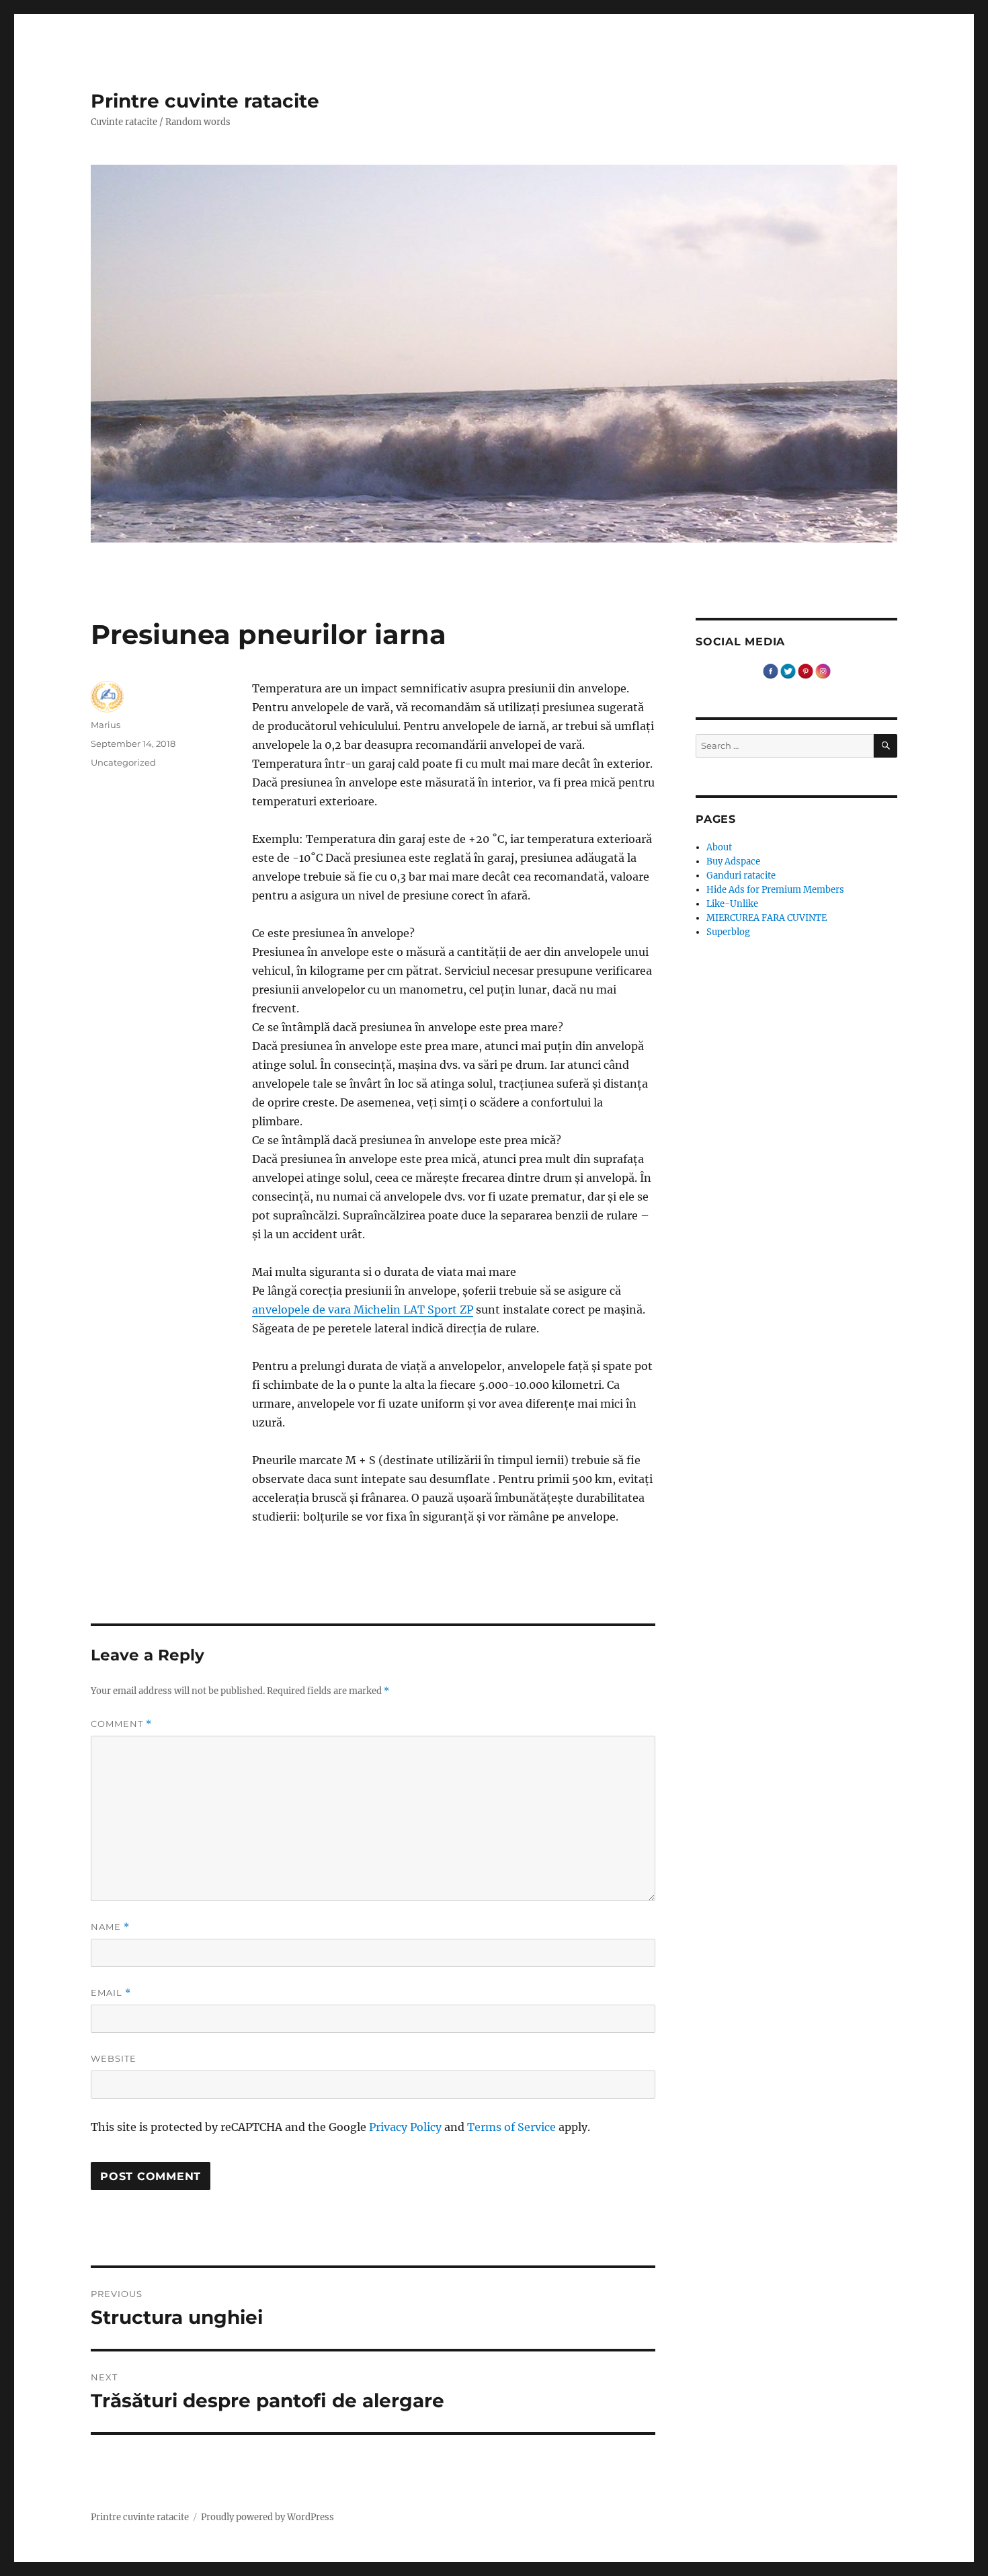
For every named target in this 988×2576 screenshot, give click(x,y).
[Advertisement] (456, 1558)
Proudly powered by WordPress (267, 2517)
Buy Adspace (733, 861)
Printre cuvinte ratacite (205, 101)
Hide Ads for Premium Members (775, 890)
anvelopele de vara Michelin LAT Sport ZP (363, 1310)
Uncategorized (123, 762)
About (719, 847)
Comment (121, 1724)
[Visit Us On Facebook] (770, 671)
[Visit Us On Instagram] (823, 671)
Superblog (728, 932)
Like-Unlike (732, 904)
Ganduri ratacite (741, 876)
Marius (106, 725)
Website (114, 2058)
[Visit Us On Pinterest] (805, 671)
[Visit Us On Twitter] (788, 671)
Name (110, 1927)
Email (111, 1993)
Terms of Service (511, 2127)
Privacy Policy (405, 2127)
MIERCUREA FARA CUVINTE (767, 918)
